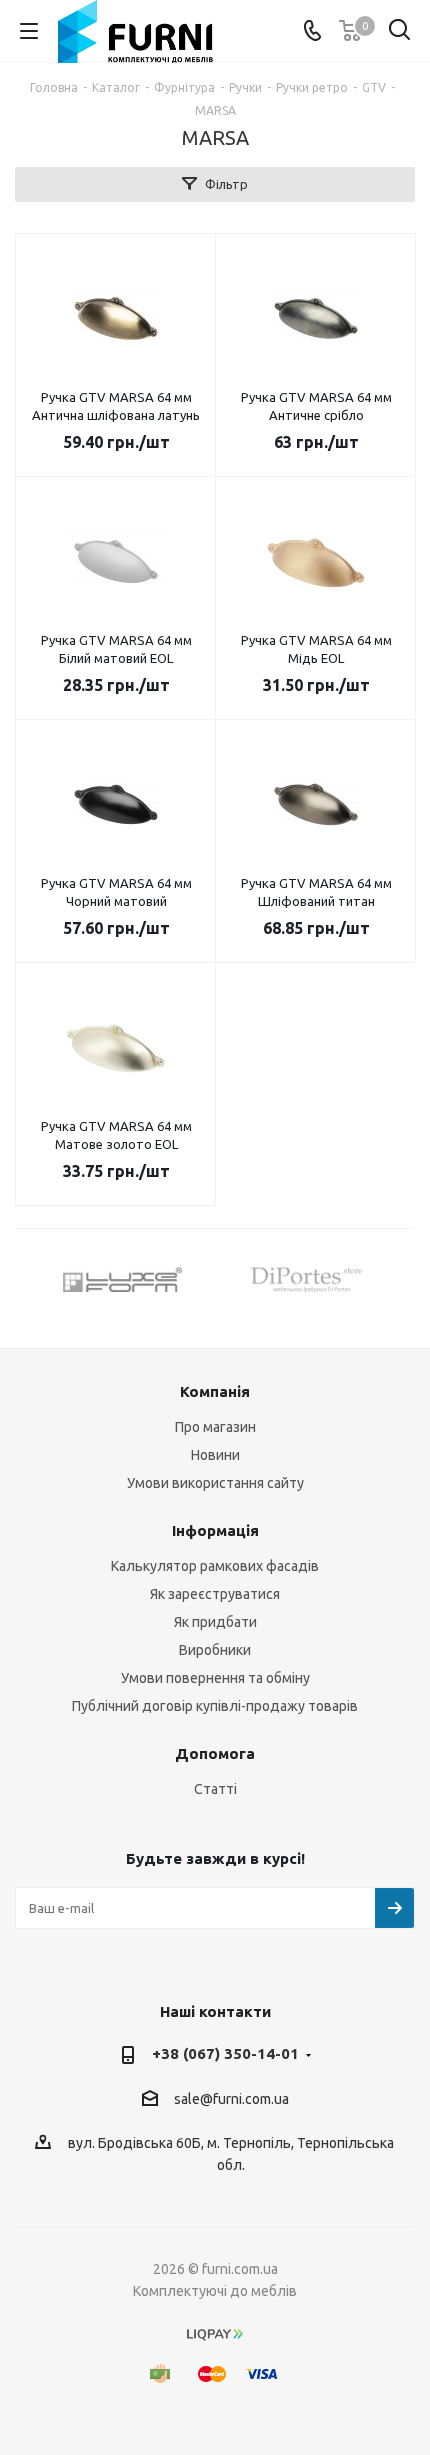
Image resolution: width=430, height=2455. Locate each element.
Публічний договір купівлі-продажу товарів (215, 1706)
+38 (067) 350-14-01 (225, 2053)
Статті (215, 1789)
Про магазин (215, 1427)
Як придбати (215, 1622)
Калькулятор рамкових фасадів (215, 1566)
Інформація (215, 1530)
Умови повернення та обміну (215, 1678)
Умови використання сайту (215, 1483)
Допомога (215, 1753)
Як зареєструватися (215, 1594)
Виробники (215, 1650)
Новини (215, 1455)
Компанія (215, 1391)
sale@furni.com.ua (231, 2099)
